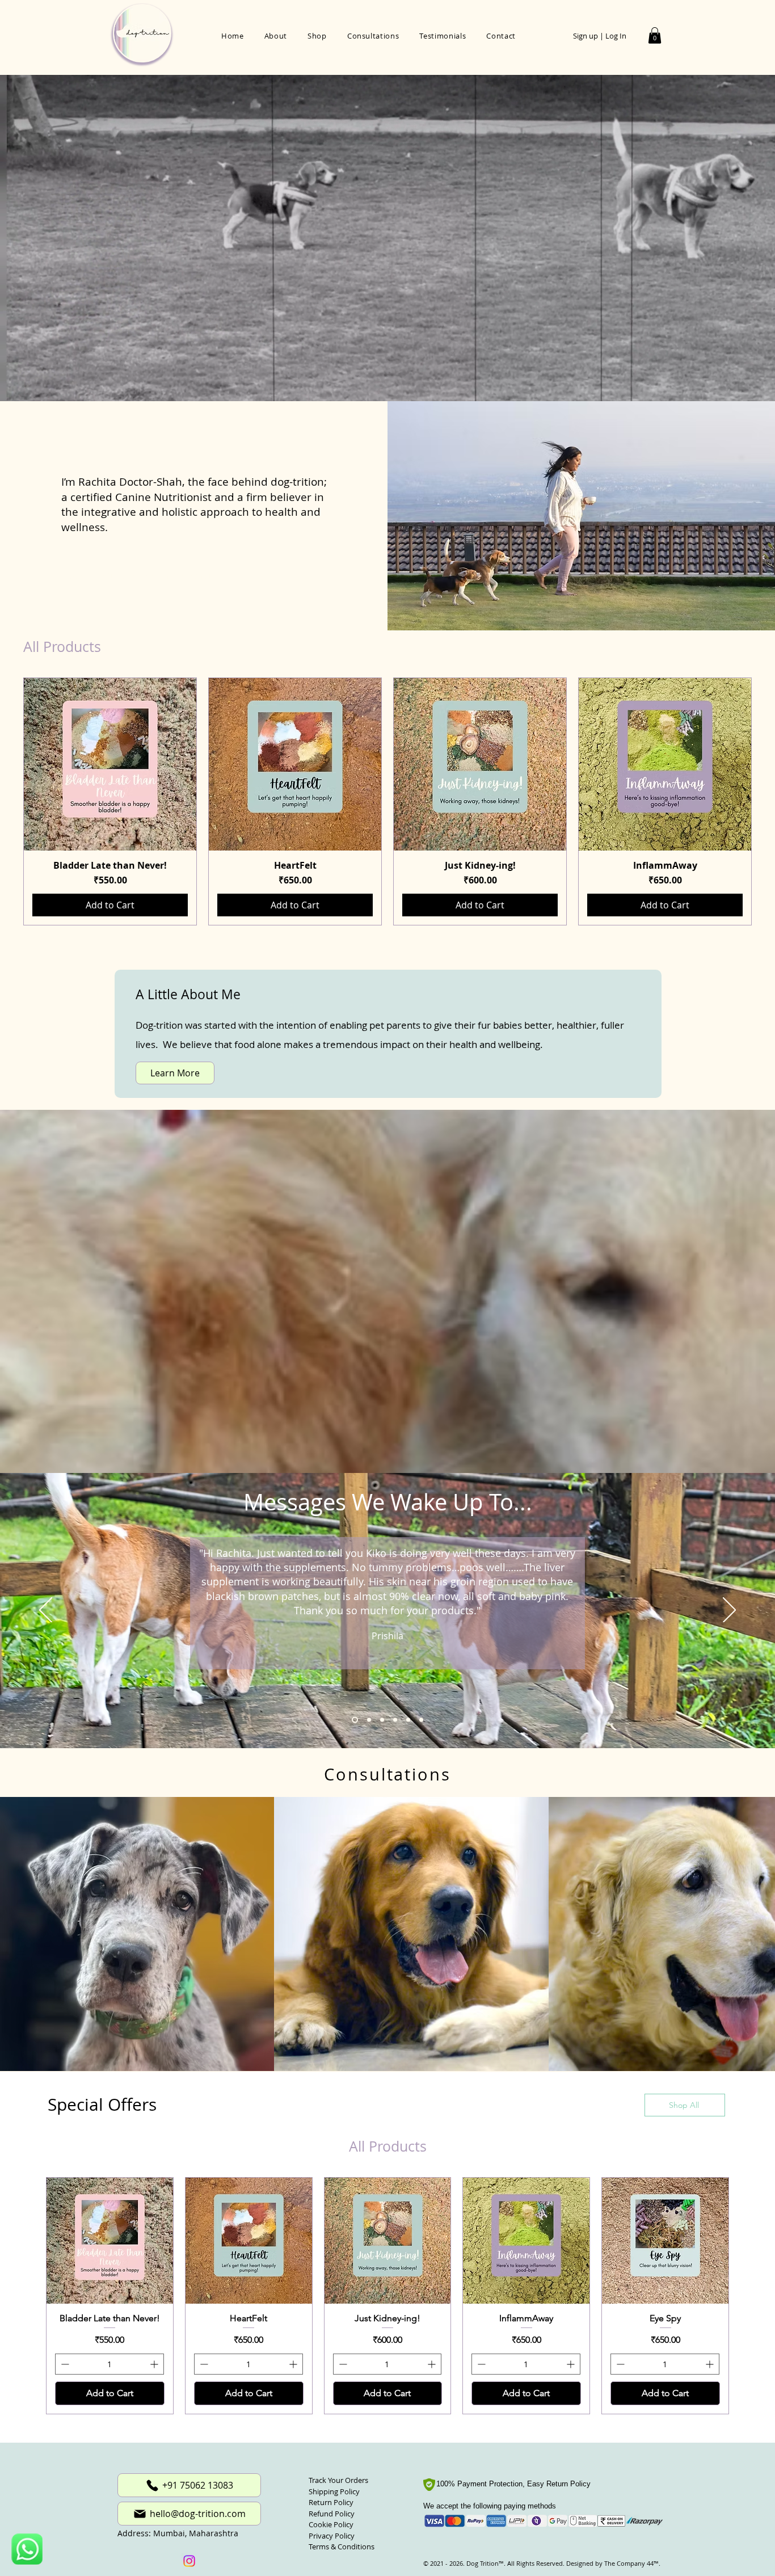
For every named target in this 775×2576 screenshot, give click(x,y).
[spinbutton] (109, 2348)
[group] (387, 801)
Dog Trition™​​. (486, 2547)
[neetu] (408, 1720)
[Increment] (155, 2348)
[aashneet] (380, 1720)
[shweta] (367, 1720)
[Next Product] (768, 802)
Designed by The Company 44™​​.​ (612, 2547)
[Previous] (46, 1611)
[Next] (729, 1611)
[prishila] (354, 1720)
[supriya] (421, 1720)
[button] (655, 35)
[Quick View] (110, 764)
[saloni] (394, 1720)
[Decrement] (64, 2348)
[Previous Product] (7, 802)
